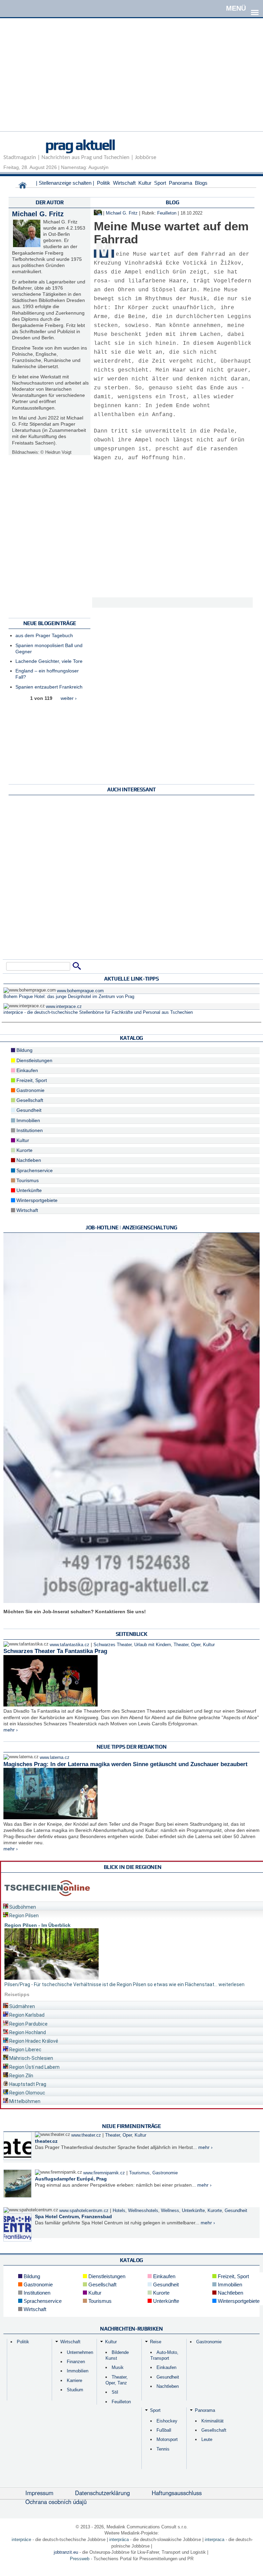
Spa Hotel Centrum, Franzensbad (73, 2216)
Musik (118, 2367)
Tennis (163, 2449)
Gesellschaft (29, 1100)
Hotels (119, 2211)
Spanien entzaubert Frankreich (49, 687)
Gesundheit (28, 1110)
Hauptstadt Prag (27, 2084)
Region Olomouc (27, 2093)
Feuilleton (167, 213)
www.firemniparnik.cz (104, 2173)
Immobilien (28, 1120)
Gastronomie (30, 1090)
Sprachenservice (34, 1170)
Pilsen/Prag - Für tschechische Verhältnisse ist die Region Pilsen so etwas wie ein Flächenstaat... (111, 1984)
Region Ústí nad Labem (34, 2067)
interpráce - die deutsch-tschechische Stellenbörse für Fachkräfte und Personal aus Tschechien (98, 1012)
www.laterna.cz (55, 1758)
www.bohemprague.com (80, 991)
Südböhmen (22, 1907)
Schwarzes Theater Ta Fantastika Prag (55, 1651)
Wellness (170, 2211)
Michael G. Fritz (38, 214)
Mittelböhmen (24, 2101)
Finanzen (76, 2362)
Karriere (74, 2380)
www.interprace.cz (64, 1007)
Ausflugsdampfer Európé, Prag (71, 2179)
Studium (75, 2390)
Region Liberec (25, 2050)
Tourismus (27, 1180)
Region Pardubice (28, 2024)
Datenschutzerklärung (102, 2493)
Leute (207, 2439)
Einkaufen (27, 1070)
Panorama (180, 183)
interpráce (21, 2539)
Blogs (201, 183)
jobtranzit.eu (66, 2552)
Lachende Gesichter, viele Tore (49, 661)
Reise (156, 2342)
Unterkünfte (28, 1190)
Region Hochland (27, 2032)
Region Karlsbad (26, 2015)
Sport (160, 183)
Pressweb (80, 2559)
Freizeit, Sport (31, 1080)
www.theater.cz (86, 2135)
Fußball (164, 2430)
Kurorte (24, 1150)
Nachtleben (28, 1160)
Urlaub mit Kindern (153, 1645)
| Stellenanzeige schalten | (65, 183)
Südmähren (22, 2006)
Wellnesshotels (143, 2211)
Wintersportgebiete (36, 1200)
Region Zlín (21, 2076)
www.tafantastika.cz (70, 1645)
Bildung (24, 1050)
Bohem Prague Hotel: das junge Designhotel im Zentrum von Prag (69, 997)
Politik (104, 183)
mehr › (11, 1730)
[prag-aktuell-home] (23, 187)
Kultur (145, 183)
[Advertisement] (131, 83)
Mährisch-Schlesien (31, 2058)
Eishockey (167, 2421)
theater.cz (46, 2141)
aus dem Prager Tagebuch (44, 635)
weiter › (69, 698)
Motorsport (167, 2439)
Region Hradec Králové (33, 2041)
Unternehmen (80, 2352)
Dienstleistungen (34, 1060)
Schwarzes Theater (112, 1645)
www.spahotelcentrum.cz (84, 2211)
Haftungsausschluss (177, 2493)
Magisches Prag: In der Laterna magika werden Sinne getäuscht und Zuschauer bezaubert (126, 1764)
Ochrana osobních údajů (56, 2502)
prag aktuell (80, 145)
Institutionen (29, 1130)
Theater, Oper (187, 1645)
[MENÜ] (255, 8)
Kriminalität (212, 2421)
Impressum (39, 2493)
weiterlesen (231, 1984)
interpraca (215, 2539)
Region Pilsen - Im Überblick (37, 1925)
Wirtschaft (124, 183)
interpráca (119, 2539)
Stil (115, 2392)
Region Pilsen (23, 1916)
